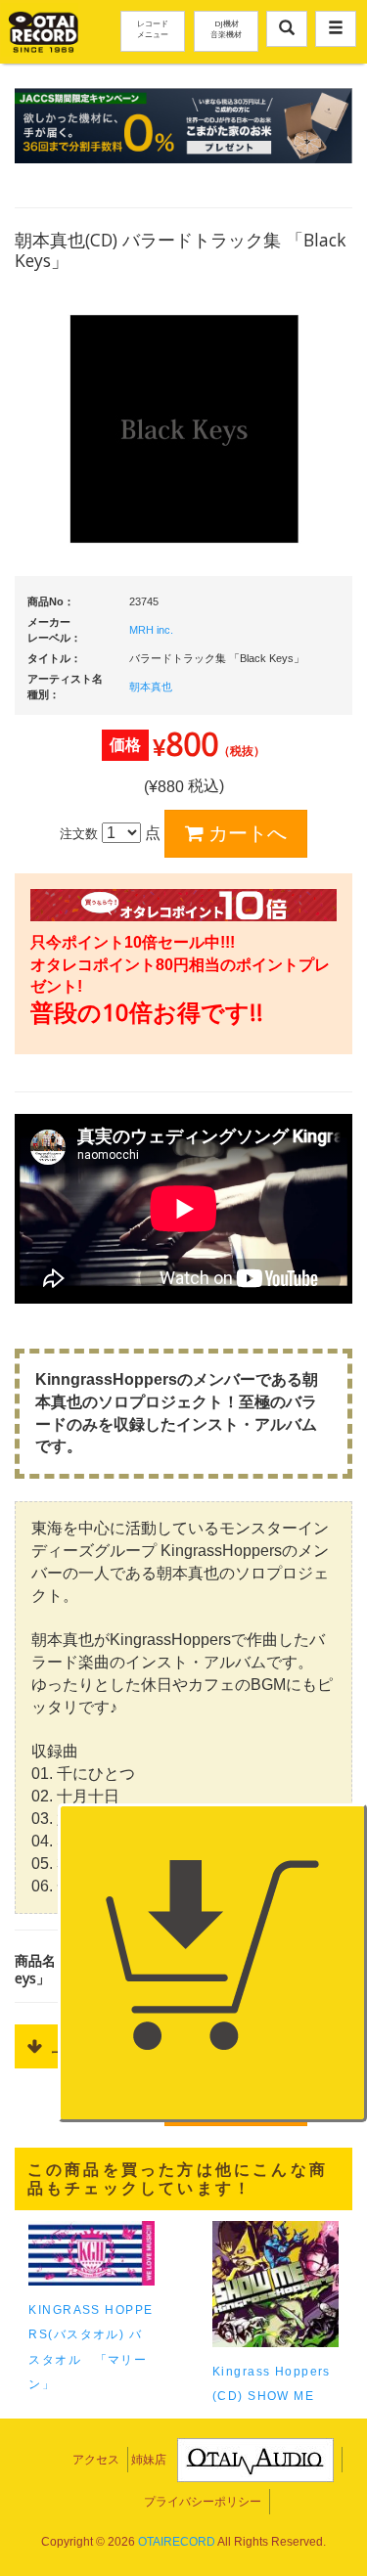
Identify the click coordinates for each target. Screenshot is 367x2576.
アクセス (96, 2460)
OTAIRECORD (177, 2542)
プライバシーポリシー (203, 2502)
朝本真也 (151, 687)
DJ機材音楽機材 (226, 28)
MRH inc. (151, 630)
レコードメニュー (153, 28)
